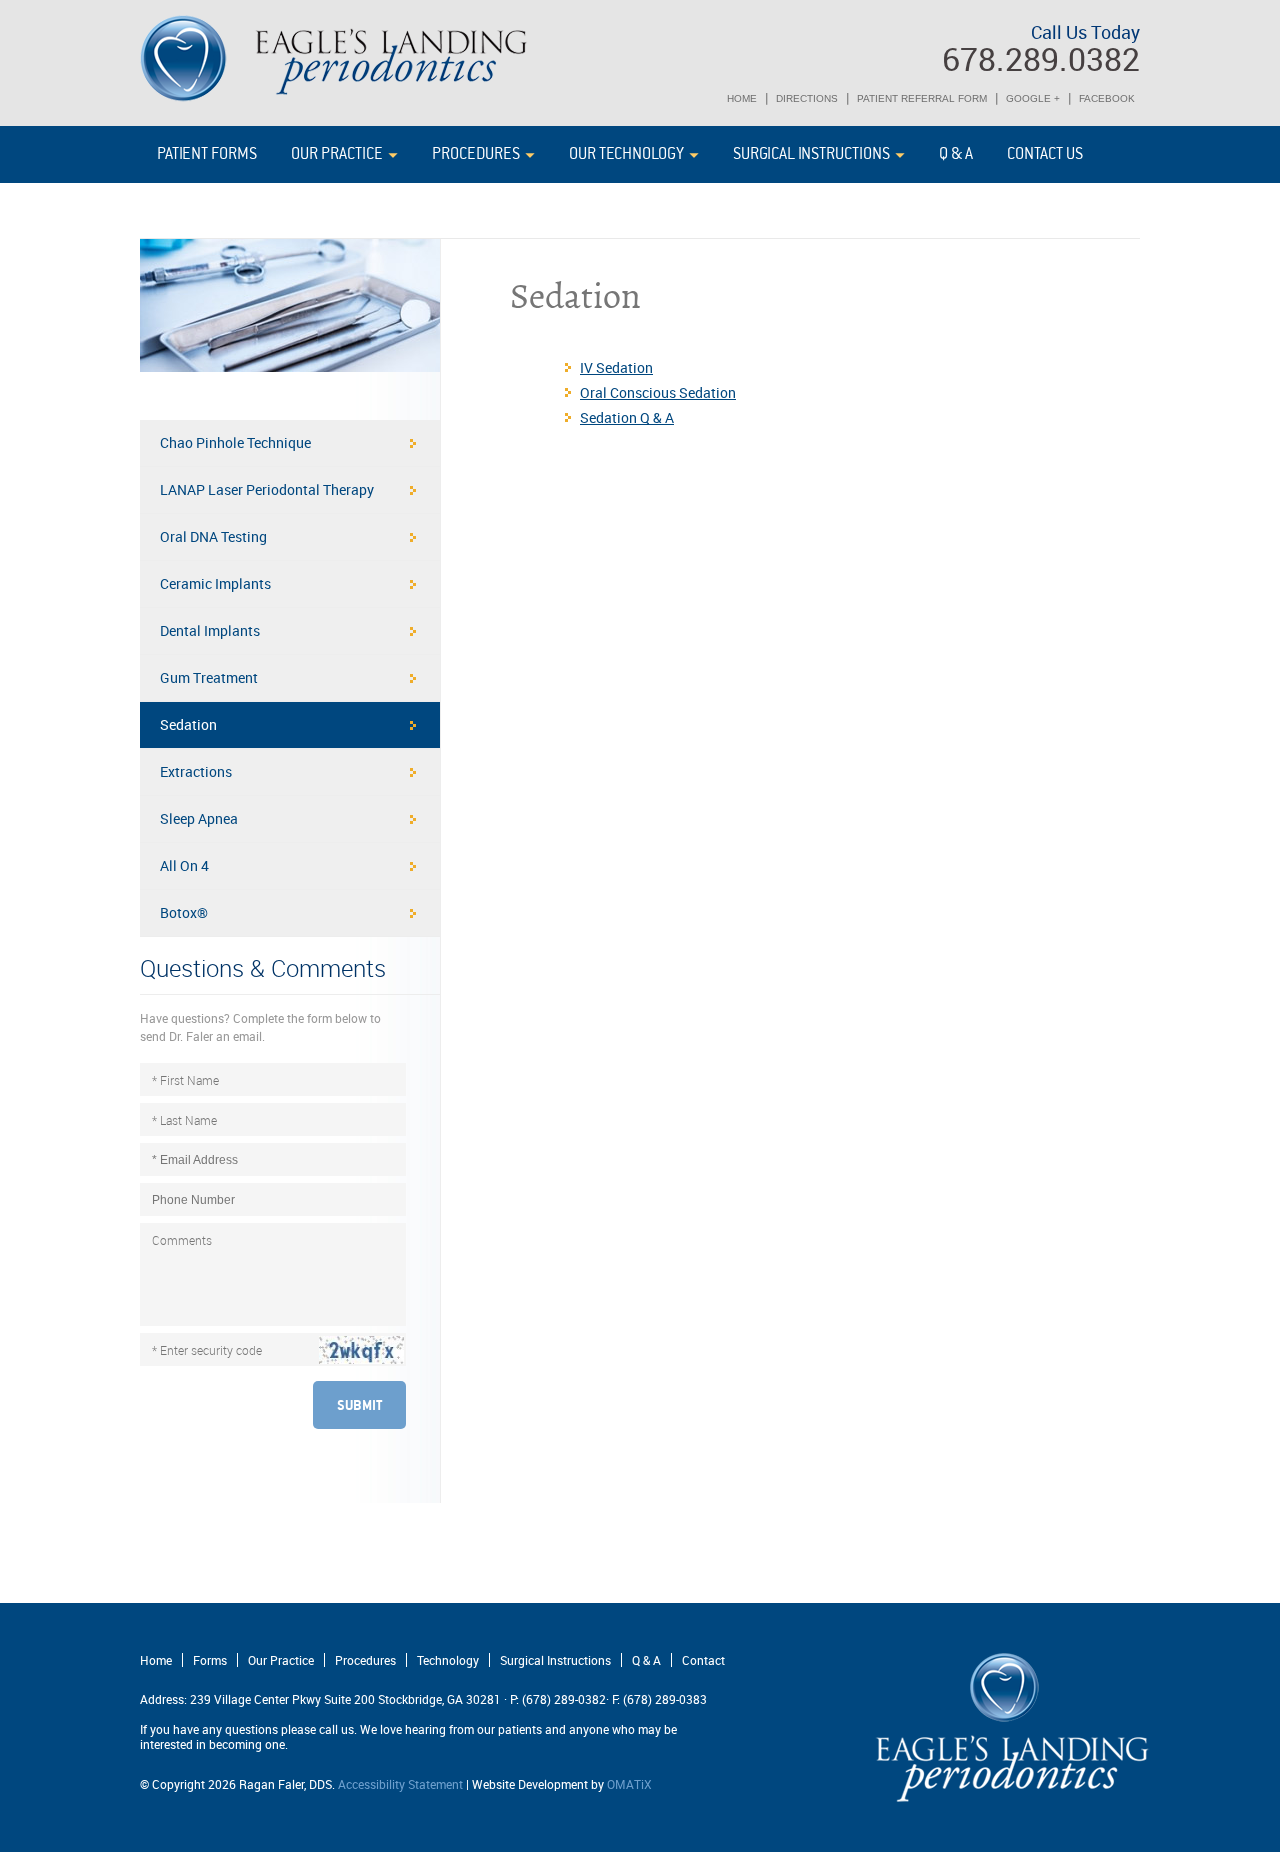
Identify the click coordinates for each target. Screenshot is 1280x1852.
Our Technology (626, 154)
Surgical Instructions (811, 154)
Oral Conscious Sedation (658, 392)
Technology (448, 1660)
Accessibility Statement (400, 1784)
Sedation (188, 724)
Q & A (956, 154)
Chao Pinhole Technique (235, 442)
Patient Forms (207, 154)
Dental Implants (210, 630)
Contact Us (1045, 154)
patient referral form (922, 98)
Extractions (196, 771)
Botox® (184, 912)
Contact (703, 1660)
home (742, 98)
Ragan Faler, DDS (334, 58)
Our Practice (337, 154)
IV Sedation (616, 367)
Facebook (1107, 98)
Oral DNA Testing (213, 536)
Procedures (476, 154)
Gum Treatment (209, 677)
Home (156, 1660)
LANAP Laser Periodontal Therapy (267, 489)
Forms (210, 1660)
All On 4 (184, 865)
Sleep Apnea (199, 818)
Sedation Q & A (627, 417)
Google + (1033, 98)
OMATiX (629, 1784)
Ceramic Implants (215, 583)
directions (807, 98)
